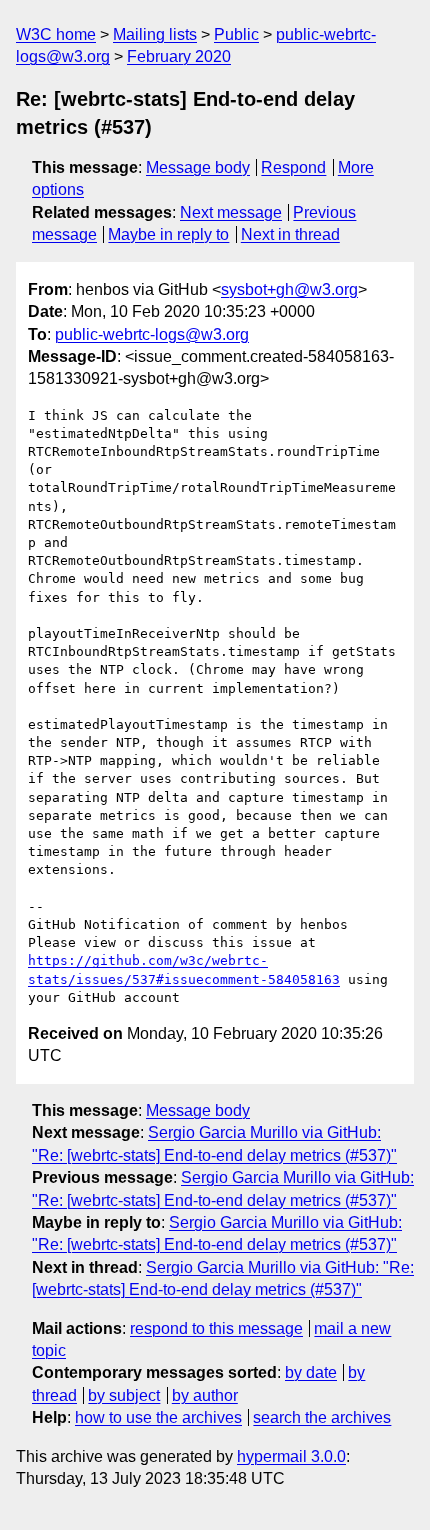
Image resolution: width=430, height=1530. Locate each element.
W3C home (56, 34)
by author (205, 1395)
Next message (231, 212)
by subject (124, 1395)
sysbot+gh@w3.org (289, 289)
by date (311, 1372)
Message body (198, 167)
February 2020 (179, 56)
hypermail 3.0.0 (291, 1456)
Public (236, 34)
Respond (293, 167)
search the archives (322, 1417)
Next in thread (290, 234)
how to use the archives (158, 1417)
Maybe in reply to (168, 234)
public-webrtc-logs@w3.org (152, 334)
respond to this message (216, 1328)
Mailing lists (155, 34)
